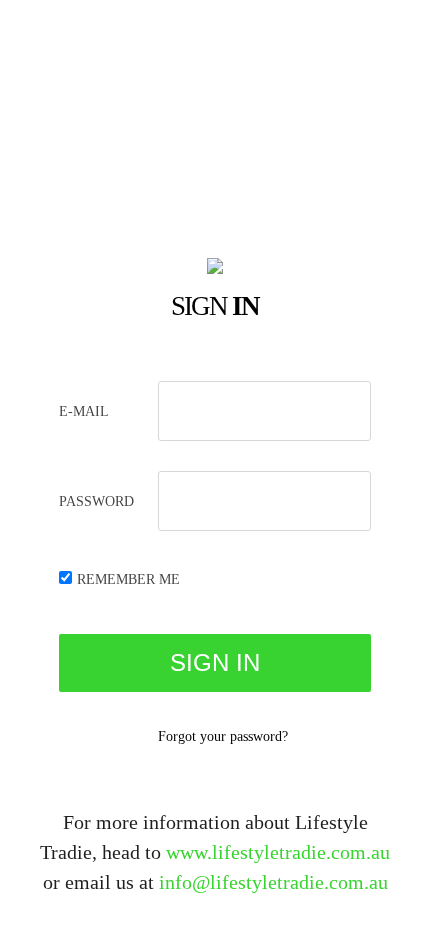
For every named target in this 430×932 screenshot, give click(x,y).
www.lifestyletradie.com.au (278, 852)
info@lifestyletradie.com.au (273, 882)
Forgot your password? (223, 736)
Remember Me (128, 579)
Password (96, 501)
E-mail (84, 411)
